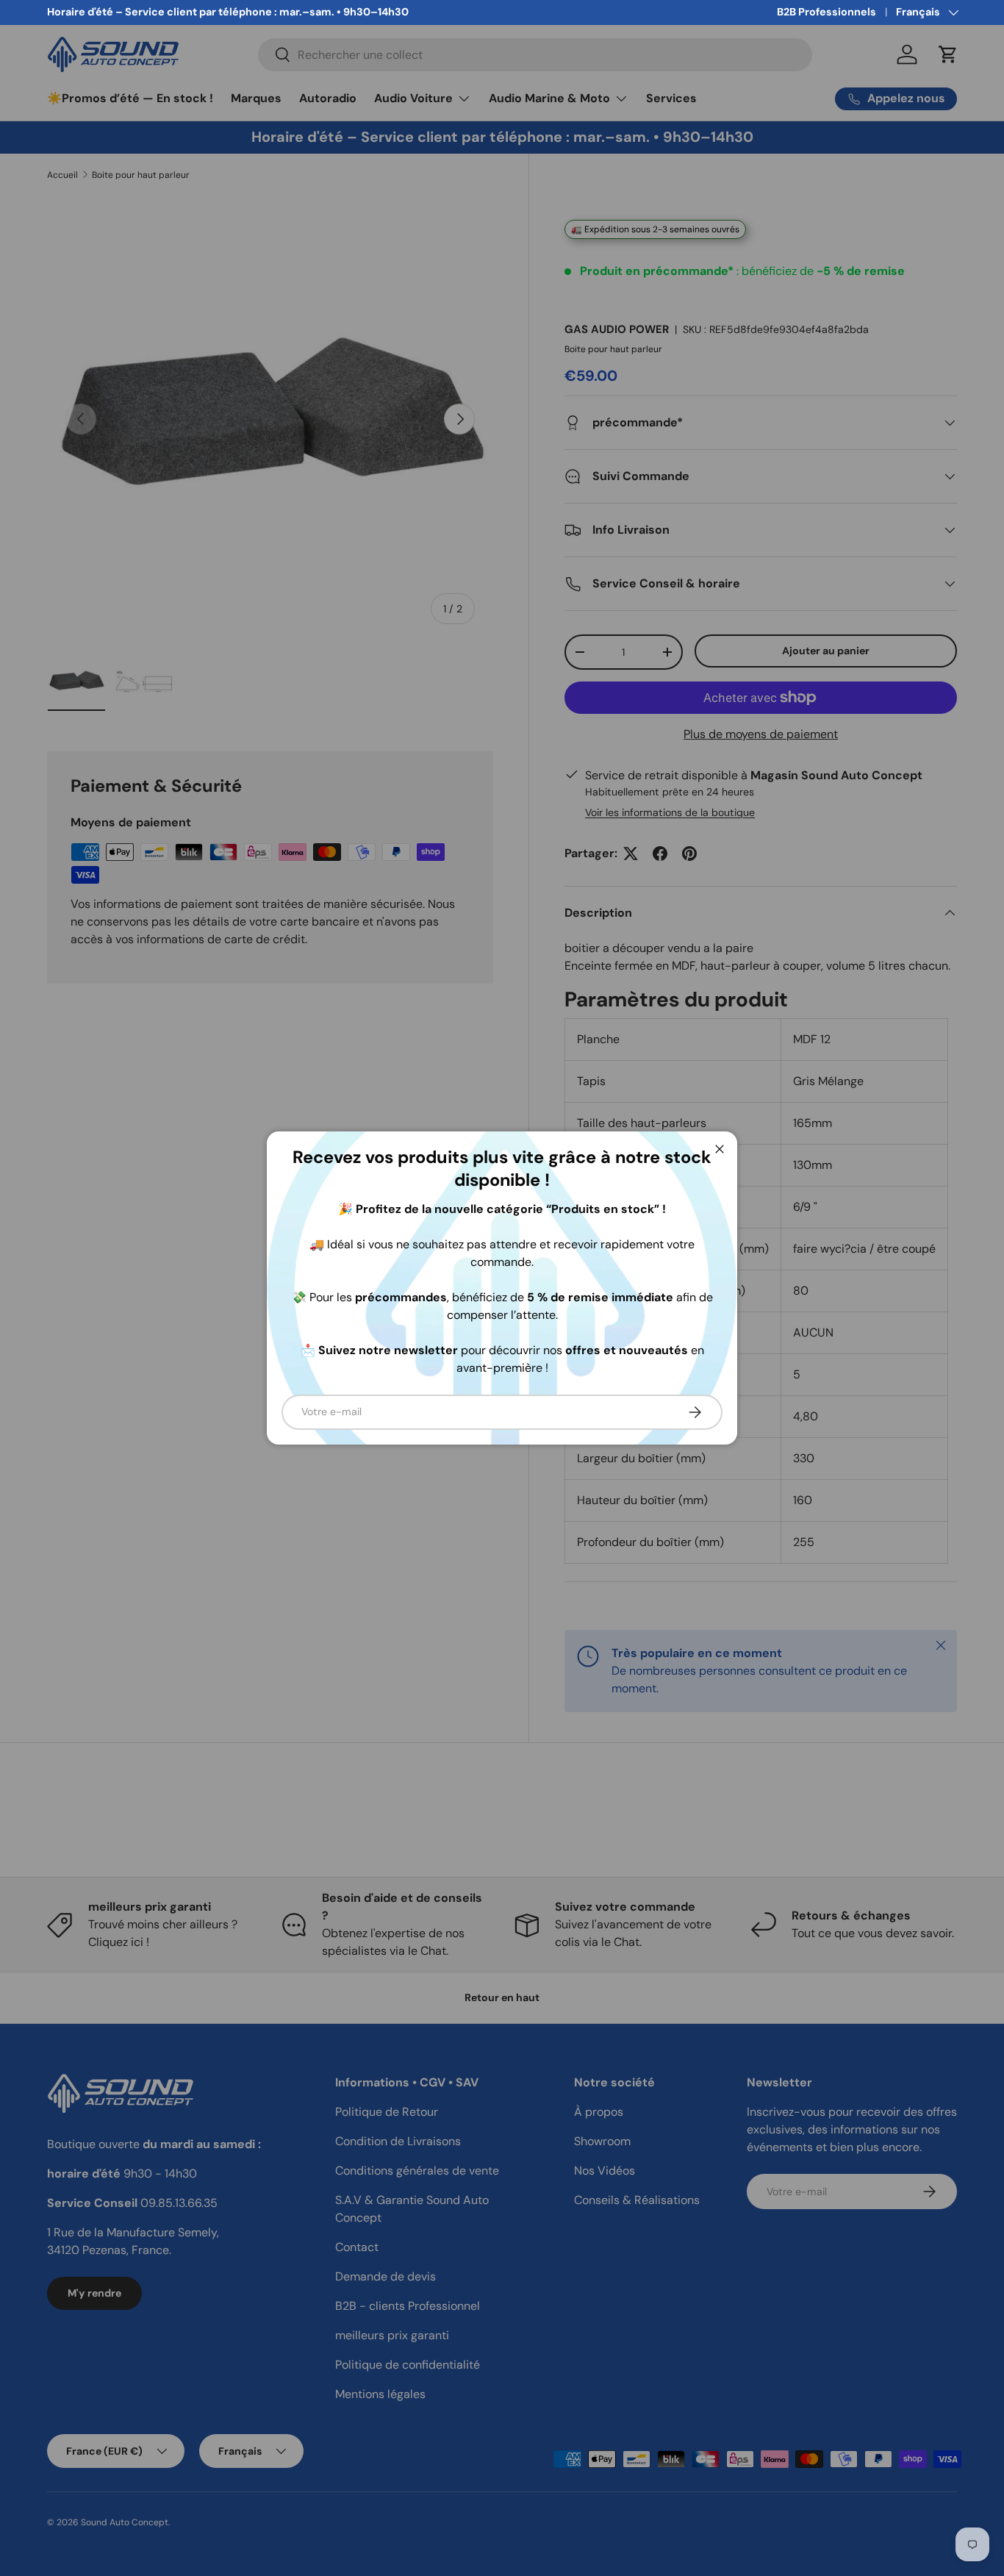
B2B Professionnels (826, 12)
